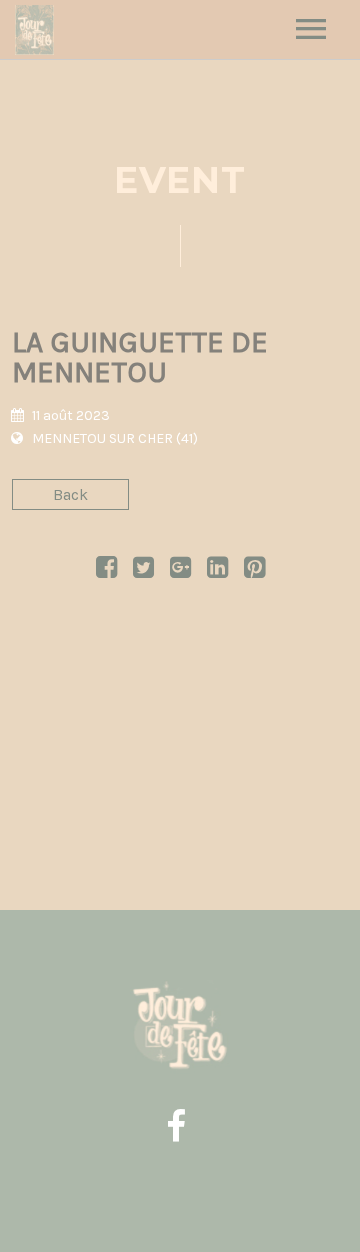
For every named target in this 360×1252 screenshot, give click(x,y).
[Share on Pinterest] (254, 570)
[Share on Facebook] (106, 570)
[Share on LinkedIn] (217, 570)
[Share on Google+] (180, 570)
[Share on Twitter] (143, 570)
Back (70, 494)
